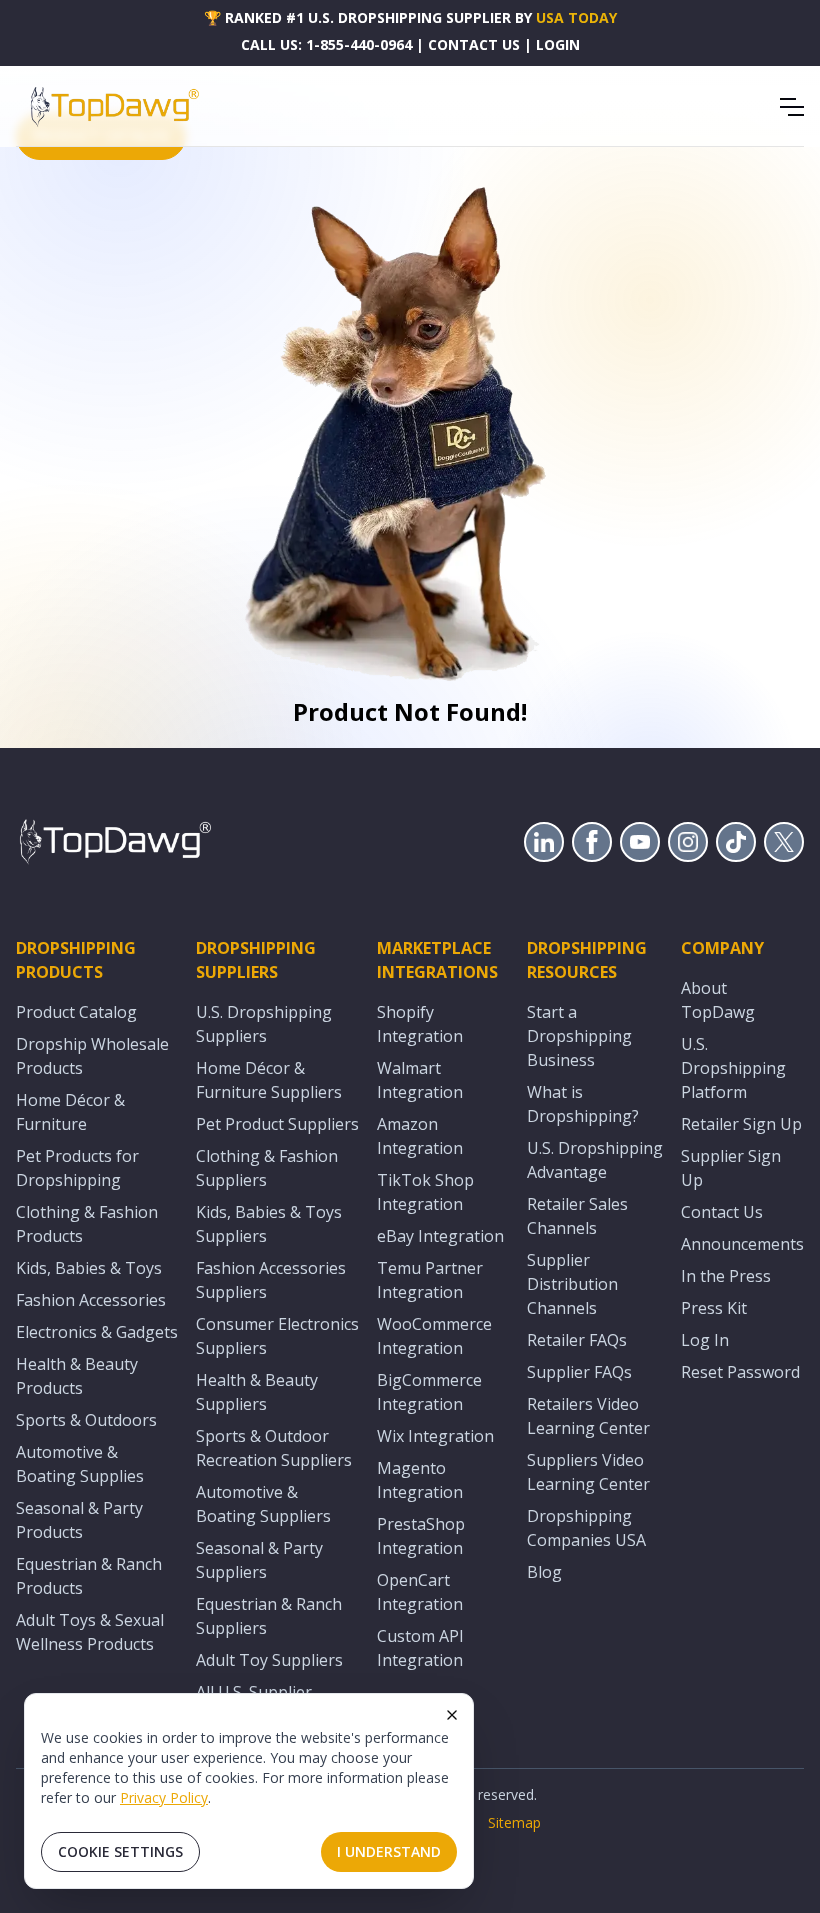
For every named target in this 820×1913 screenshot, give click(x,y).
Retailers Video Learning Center (588, 1416)
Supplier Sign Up (731, 1168)
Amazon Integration (420, 1136)
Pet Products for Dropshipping (77, 1168)
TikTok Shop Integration (425, 1192)
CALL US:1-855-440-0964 (326, 44)
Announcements (742, 1244)
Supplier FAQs (579, 1372)
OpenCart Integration (420, 1592)
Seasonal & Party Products (79, 1520)
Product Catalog (76, 1012)
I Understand (389, 1851)
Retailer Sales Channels (577, 1216)
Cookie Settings (120, 1851)
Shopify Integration (420, 1024)
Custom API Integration (420, 1648)
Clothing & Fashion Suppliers (267, 1168)
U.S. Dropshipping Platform (733, 1068)
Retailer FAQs (577, 1340)
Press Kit (714, 1308)
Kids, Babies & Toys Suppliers (269, 1224)
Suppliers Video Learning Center (588, 1472)
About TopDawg (718, 1000)
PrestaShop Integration (421, 1536)
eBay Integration (440, 1236)
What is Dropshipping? (583, 1104)
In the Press (726, 1276)
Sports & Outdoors (86, 1420)
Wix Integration (435, 1436)
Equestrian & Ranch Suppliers (269, 1616)
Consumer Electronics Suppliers (277, 1336)
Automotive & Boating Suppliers (263, 1504)
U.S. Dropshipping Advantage (595, 1160)
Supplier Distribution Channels (572, 1284)
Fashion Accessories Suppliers (271, 1280)
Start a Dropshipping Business (579, 1036)
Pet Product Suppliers (277, 1124)
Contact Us (722, 1212)
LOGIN (558, 44)
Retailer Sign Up (741, 1124)
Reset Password (740, 1372)
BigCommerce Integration (429, 1392)
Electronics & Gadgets (97, 1332)
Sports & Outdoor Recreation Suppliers (274, 1448)
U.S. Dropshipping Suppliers (264, 1024)
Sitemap (514, 1822)
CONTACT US (474, 44)
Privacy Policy (164, 1797)
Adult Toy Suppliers (269, 1660)
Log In (705, 1340)
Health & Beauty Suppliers (257, 1392)
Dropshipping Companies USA (586, 1528)
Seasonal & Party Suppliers (259, 1560)
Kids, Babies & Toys (89, 1268)
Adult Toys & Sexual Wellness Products (90, 1632)
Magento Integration (420, 1480)
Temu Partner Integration (430, 1280)
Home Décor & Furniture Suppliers (269, 1080)
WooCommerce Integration (434, 1336)
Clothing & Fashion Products (87, 1224)
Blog (544, 1572)
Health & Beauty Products (77, 1376)
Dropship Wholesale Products (92, 1056)
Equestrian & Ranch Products (89, 1576)
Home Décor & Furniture (70, 1112)
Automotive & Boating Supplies (80, 1464)
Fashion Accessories (91, 1300)
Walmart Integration (420, 1080)
